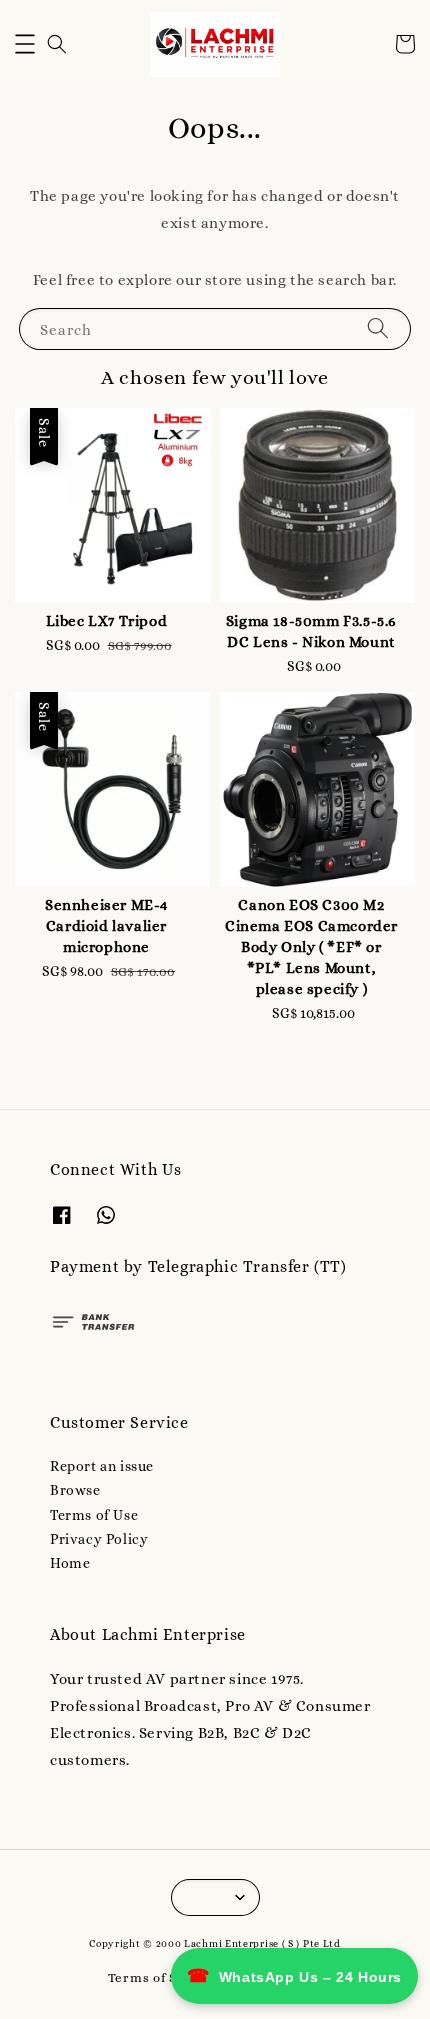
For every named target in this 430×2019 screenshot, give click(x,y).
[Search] (378, 328)
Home (70, 1563)
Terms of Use (94, 1515)
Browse (75, 1490)
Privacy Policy (99, 1539)
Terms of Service (163, 1977)
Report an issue (102, 1466)
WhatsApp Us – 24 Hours (294, 1976)
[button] (25, 44)
